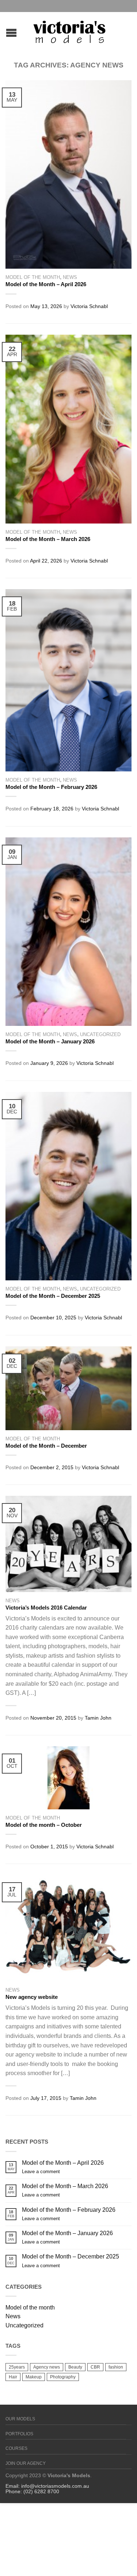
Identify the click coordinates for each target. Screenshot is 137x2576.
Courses (16, 2448)
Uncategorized (100, 1034)
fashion (116, 2367)
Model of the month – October (44, 1825)
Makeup (34, 2377)
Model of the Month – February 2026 (51, 787)
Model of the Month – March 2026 (48, 539)
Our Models (20, 2419)
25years (17, 2367)
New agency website (32, 1997)
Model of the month (33, 277)
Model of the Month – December (46, 1446)
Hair (13, 2377)
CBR (95, 2367)
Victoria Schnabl (89, 306)
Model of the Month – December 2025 (53, 1296)
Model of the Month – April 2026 (46, 284)
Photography (63, 2377)
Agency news (47, 2367)
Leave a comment (41, 2172)
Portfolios (19, 2434)
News (70, 277)
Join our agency (26, 2463)
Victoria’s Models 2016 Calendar (46, 1608)
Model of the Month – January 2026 (50, 1041)
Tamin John (98, 1718)
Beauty (75, 2367)
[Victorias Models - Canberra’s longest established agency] (69, 30)
